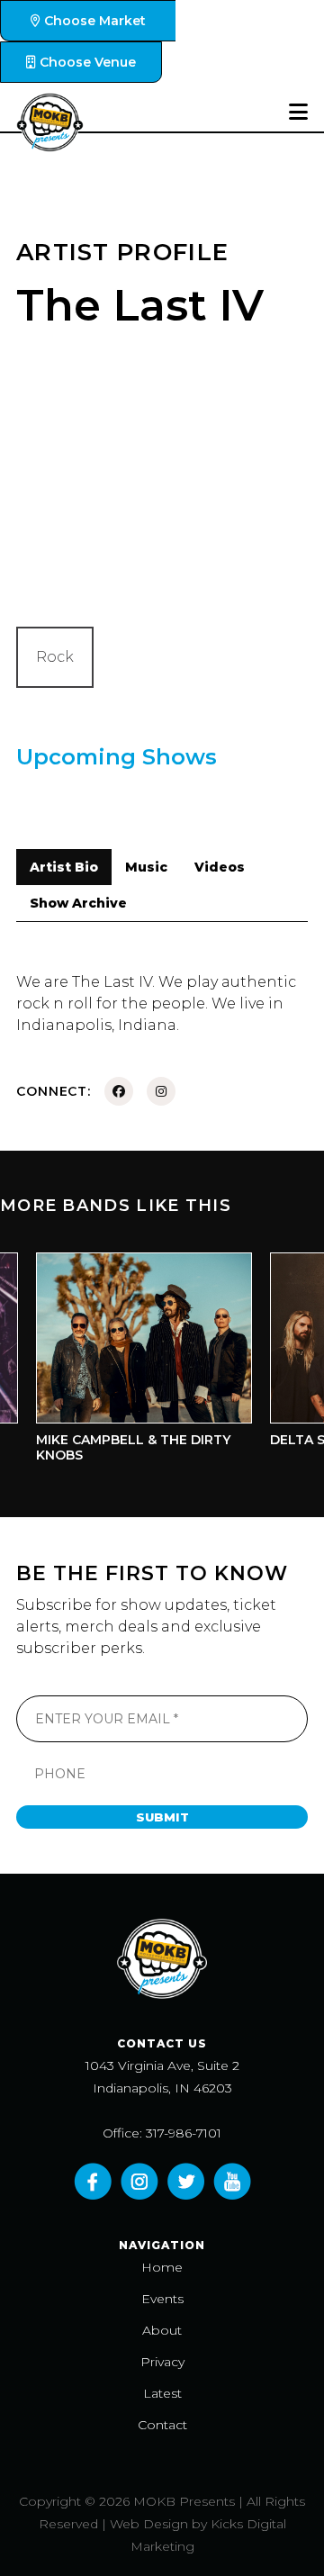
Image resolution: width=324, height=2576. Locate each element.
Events (162, 2299)
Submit (162, 1817)
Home (162, 2267)
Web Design (149, 2524)
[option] (135, 1362)
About (162, 2330)
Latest (162, 2393)
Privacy (162, 2362)
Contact (162, 2425)
